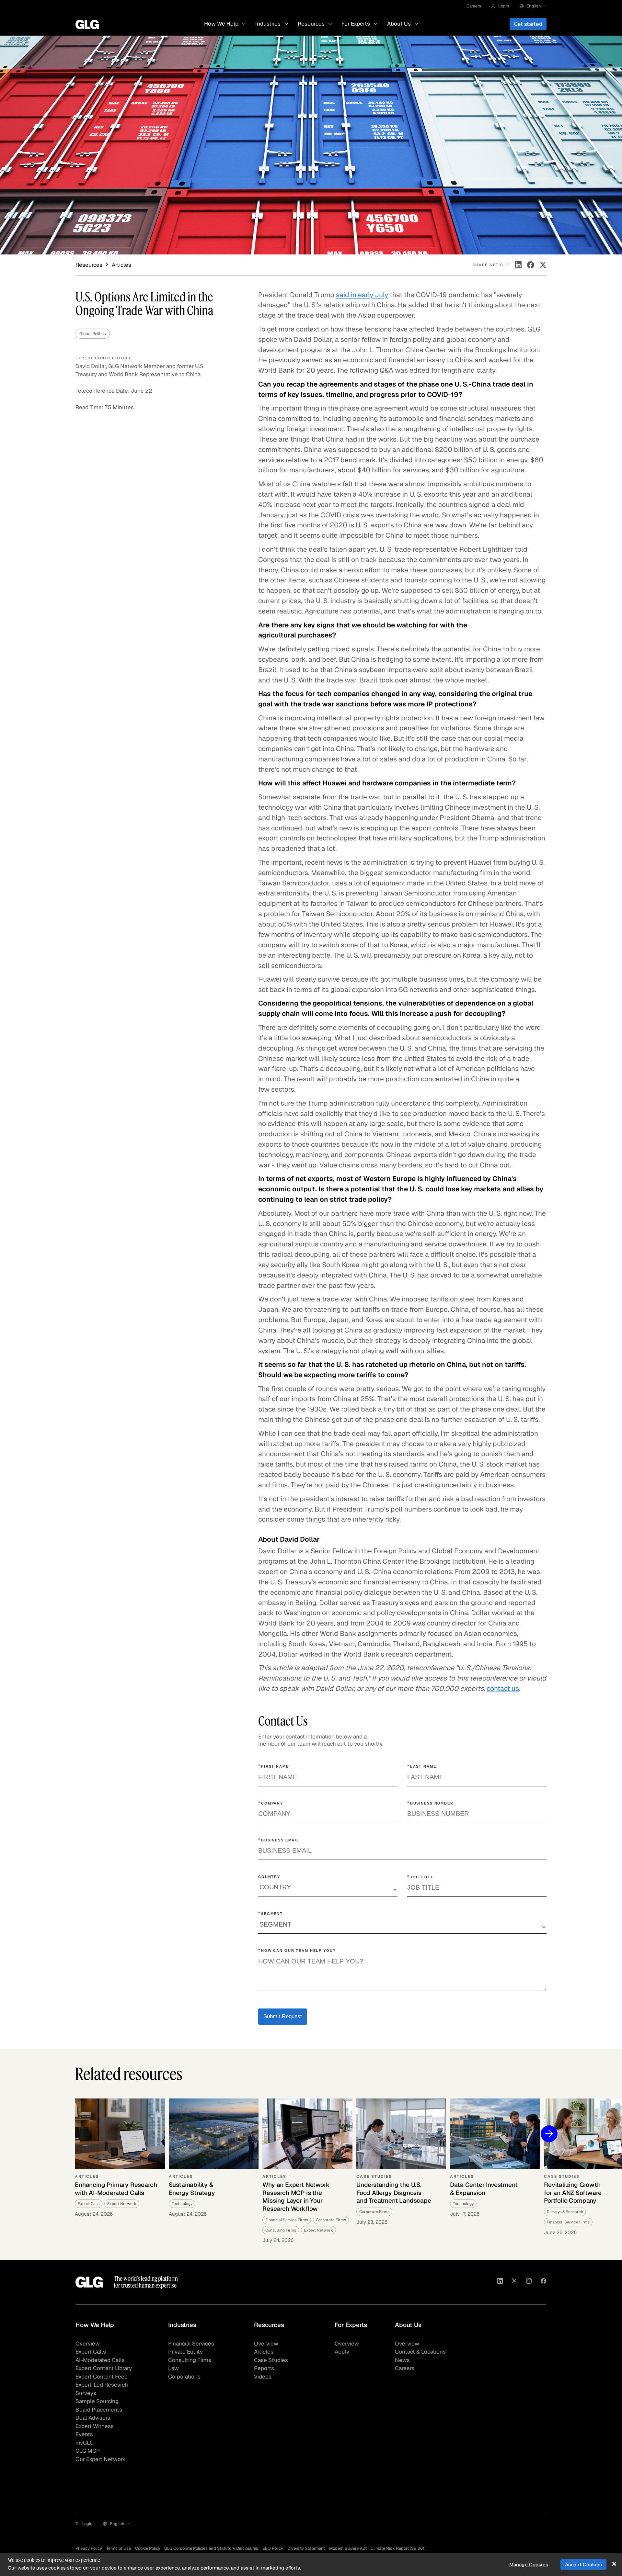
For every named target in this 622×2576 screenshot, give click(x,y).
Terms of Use (119, 2548)
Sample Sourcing (97, 2401)
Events (84, 2434)
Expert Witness (95, 2426)
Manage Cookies (529, 2565)
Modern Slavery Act (348, 2548)
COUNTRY (269, 1877)
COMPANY (271, 1803)
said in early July (362, 295)
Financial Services (191, 2344)
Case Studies (271, 2360)
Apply (342, 2352)
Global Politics (93, 334)
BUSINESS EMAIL (279, 1840)
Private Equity (185, 2352)
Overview (88, 2344)
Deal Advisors (93, 2418)
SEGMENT (271, 1913)
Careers (474, 6)
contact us (503, 1688)
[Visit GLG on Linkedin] (500, 2282)
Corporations (184, 2377)
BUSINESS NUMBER (430, 1803)
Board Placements (99, 2410)
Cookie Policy (148, 2548)
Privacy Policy (89, 2548)
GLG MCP (88, 2451)
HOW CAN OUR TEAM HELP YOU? (297, 1950)
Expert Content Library (104, 2368)
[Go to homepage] (89, 2282)
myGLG (85, 2443)
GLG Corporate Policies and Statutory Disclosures (211, 2548)
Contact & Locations (420, 2352)
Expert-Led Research (102, 2385)
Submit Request (283, 2016)
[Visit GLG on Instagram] (529, 2282)
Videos (263, 2377)
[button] (500, 6)
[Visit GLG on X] (514, 2282)
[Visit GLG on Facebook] (543, 2282)
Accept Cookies (583, 2565)
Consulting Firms (190, 2360)
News (402, 2360)
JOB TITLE (421, 1877)
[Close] (614, 2564)
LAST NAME (422, 1766)
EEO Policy (273, 2548)
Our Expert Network (101, 2459)
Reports (264, 2368)
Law (173, 2368)
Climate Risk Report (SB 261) (398, 2548)
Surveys (86, 2393)
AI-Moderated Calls (100, 2360)
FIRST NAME (274, 1766)
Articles (264, 2352)
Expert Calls (91, 2352)
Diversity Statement (306, 2548)
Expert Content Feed (102, 2377)
